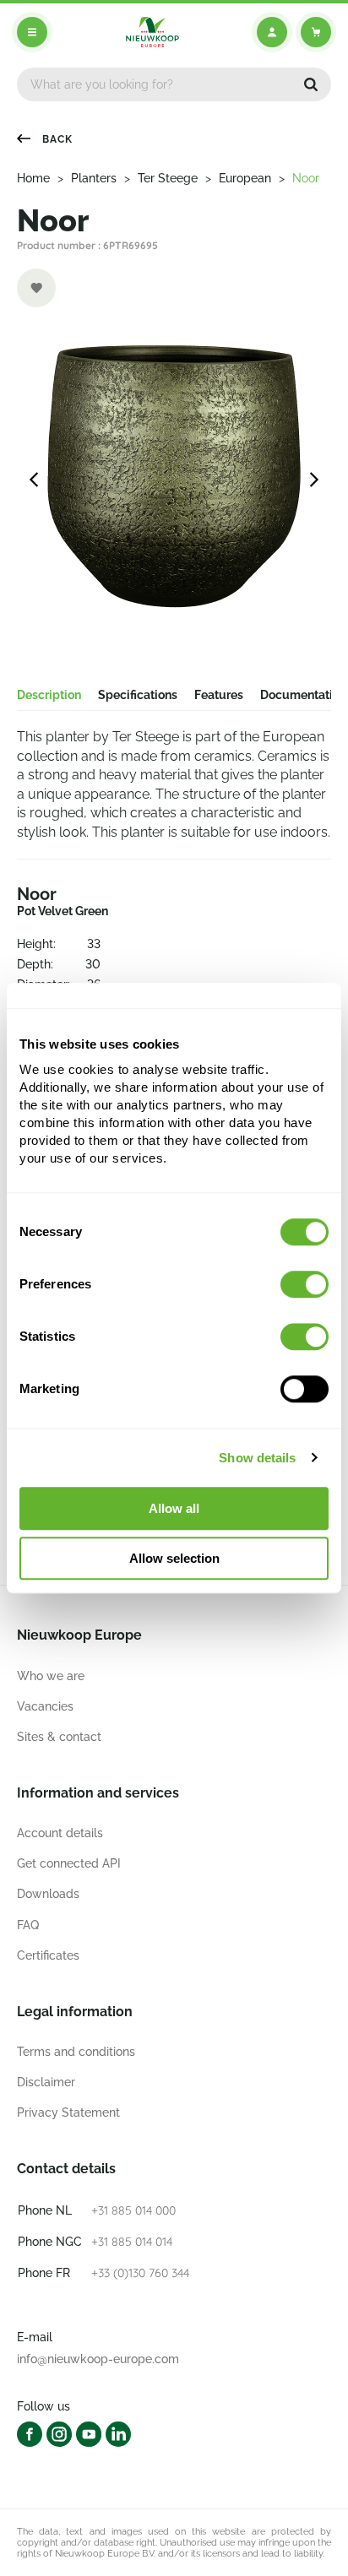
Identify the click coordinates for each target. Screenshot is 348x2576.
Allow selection (174, 1558)
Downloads (48, 1894)
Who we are (51, 1676)
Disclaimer (46, 2082)
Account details (60, 1833)
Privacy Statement (68, 2112)
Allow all (174, 1508)
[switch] (304, 1284)
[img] (152, 32)
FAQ (28, 1925)
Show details (257, 1458)
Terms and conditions (76, 2052)
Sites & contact (59, 1737)
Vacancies (45, 1706)
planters (94, 178)
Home (33, 178)
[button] (311, 84)
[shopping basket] (316, 32)
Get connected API (69, 1863)
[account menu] (272, 32)
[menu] (32, 32)
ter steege (168, 178)
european (245, 178)
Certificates (48, 1955)
